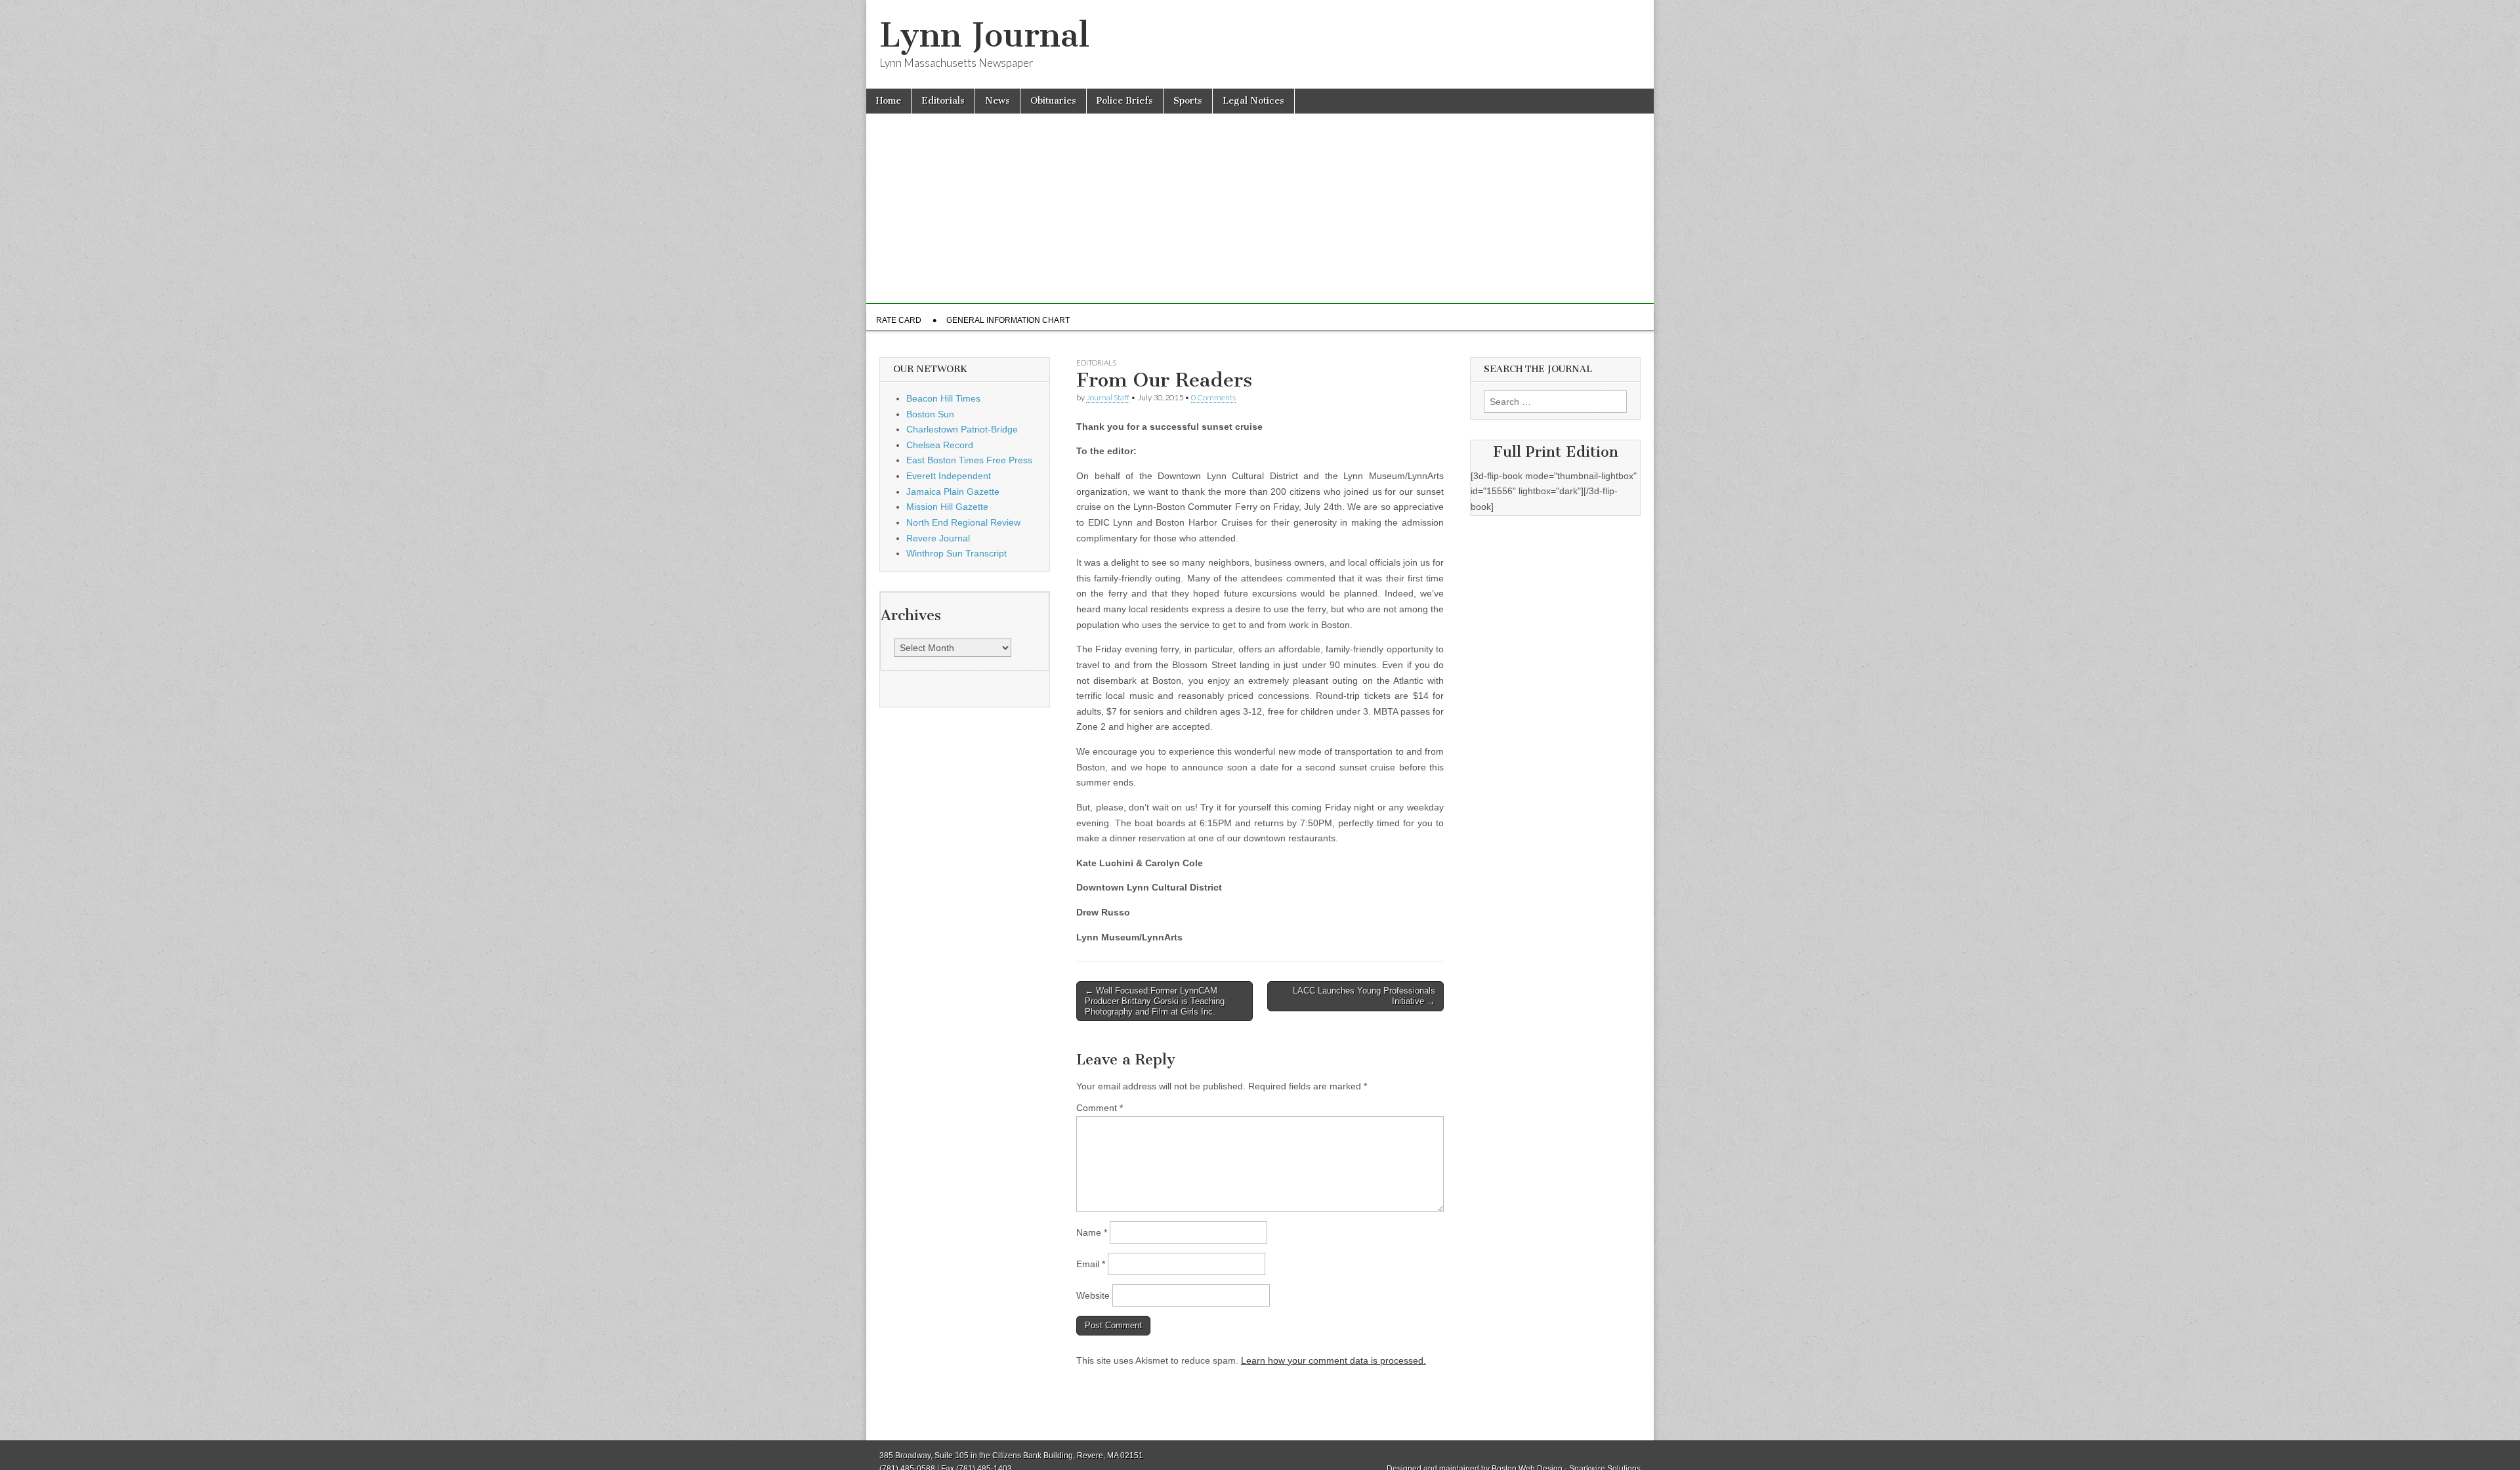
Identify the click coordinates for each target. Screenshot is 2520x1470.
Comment (1100, 1108)
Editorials (943, 101)
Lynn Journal (984, 35)
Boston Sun (930, 414)
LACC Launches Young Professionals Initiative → (1364, 996)
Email (1091, 1264)
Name (1092, 1232)
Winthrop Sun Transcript (956, 553)
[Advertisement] (1260, 212)
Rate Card (899, 320)
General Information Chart (1008, 320)
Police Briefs (1125, 101)
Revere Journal (938, 538)
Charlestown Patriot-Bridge (962, 429)
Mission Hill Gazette (947, 507)
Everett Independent (949, 476)
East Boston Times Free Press (969, 460)
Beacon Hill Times (943, 398)
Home (889, 101)
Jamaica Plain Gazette (953, 492)
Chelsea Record (940, 445)
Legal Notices (1253, 101)
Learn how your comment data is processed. (1333, 1360)
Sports (1188, 101)
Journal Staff (1108, 397)
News (997, 101)
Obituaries (1053, 101)
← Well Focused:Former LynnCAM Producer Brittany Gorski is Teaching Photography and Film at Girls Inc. (1155, 1001)
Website (1093, 1295)
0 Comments (1213, 397)
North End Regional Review (963, 522)
